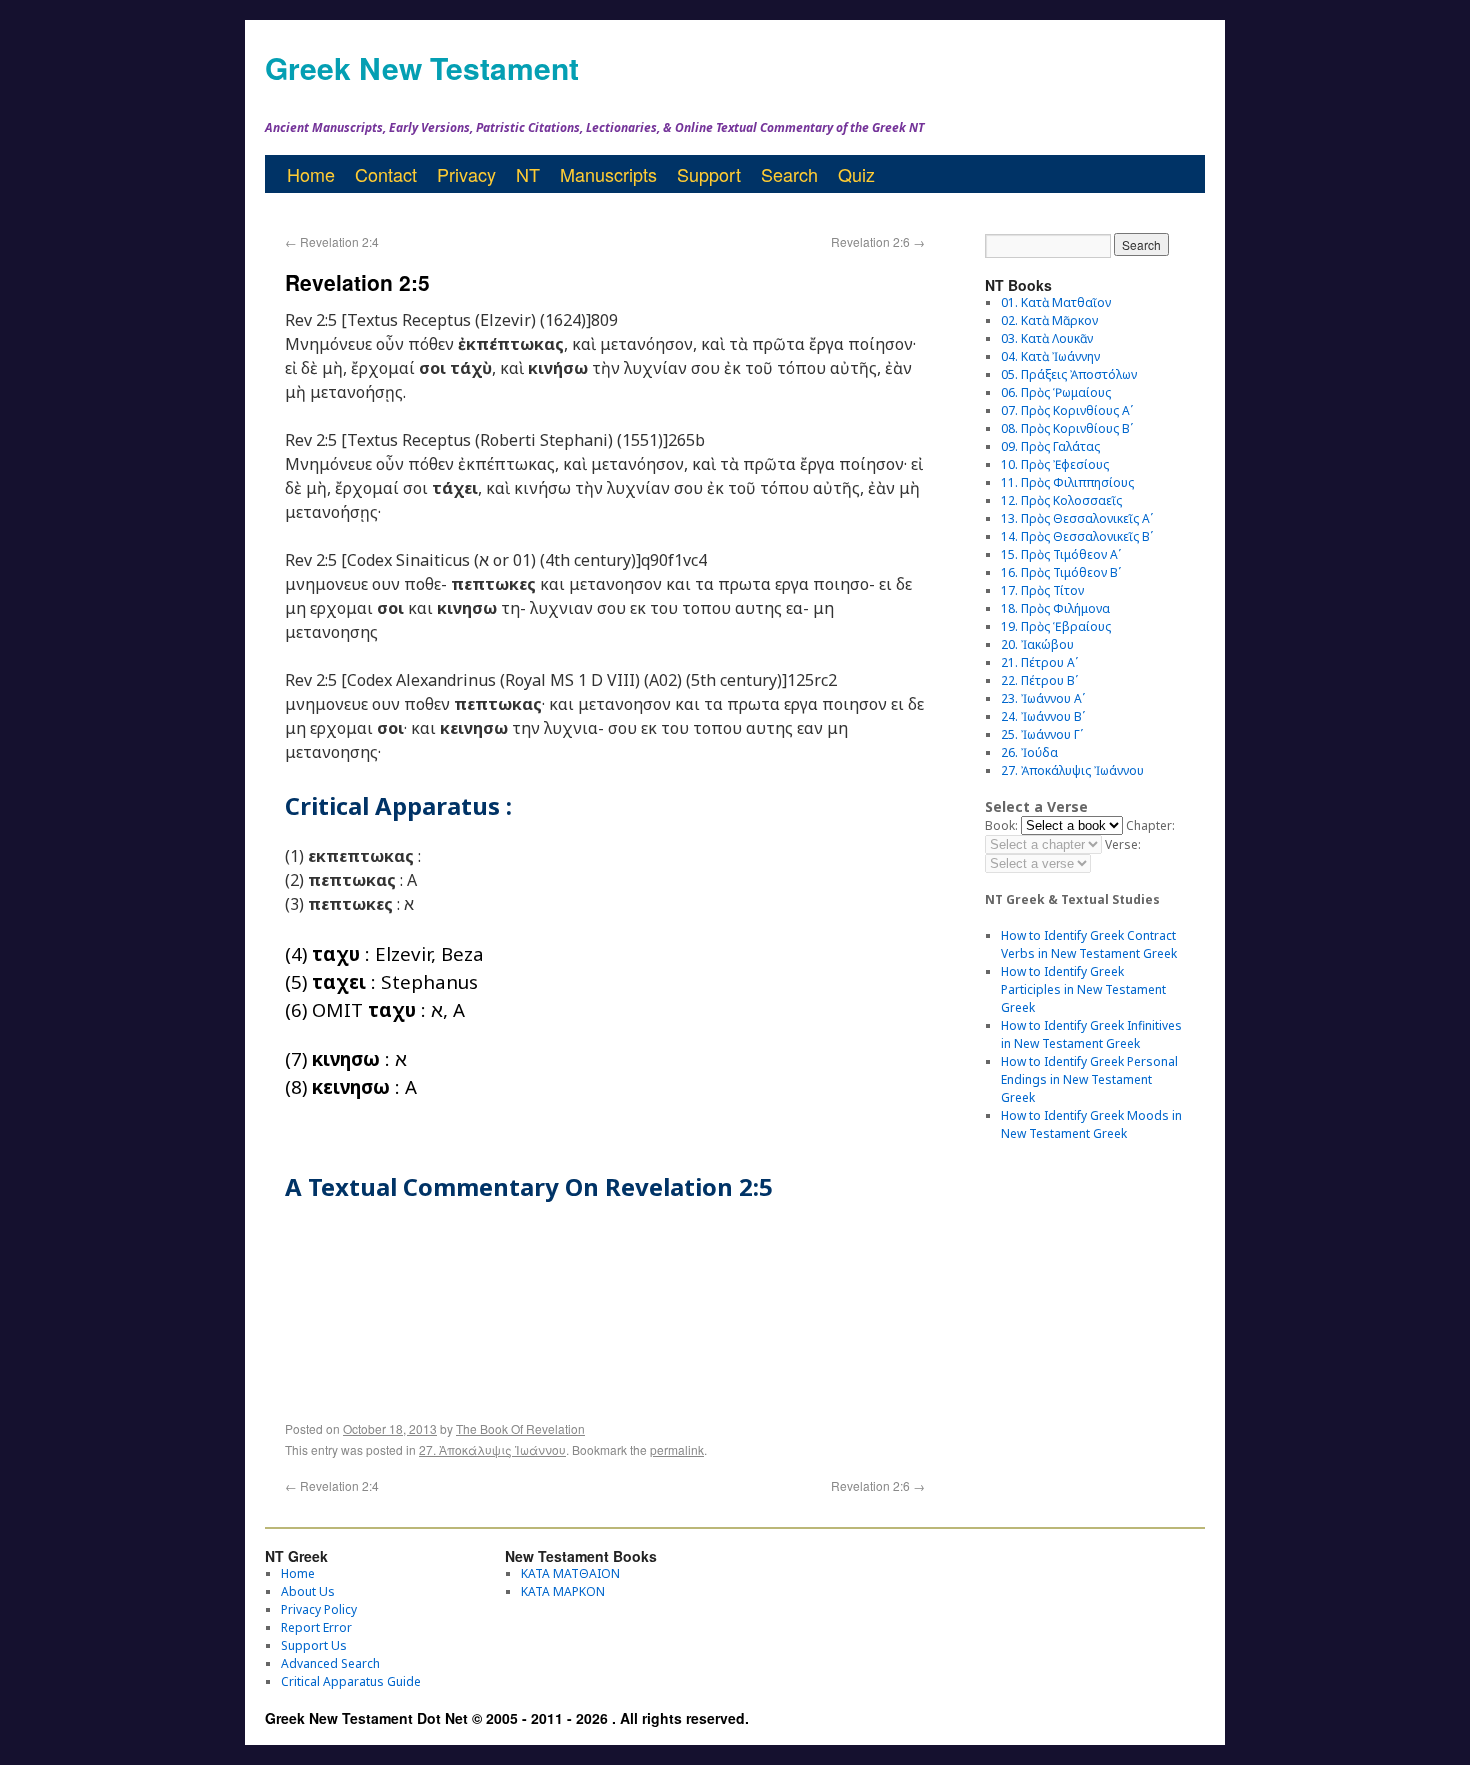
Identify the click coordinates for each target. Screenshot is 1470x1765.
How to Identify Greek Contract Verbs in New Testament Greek (1089, 944)
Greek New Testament (422, 67)
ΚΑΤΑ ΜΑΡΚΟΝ (563, 1591)
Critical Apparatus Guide (351, 1681)
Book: (1001, 825)
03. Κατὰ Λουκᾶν (1047, 338)
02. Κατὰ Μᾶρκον (1049, 320)
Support (709, 174)
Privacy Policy (319, 1609)
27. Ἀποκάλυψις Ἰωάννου (492, 1449)
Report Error (316, 1627)
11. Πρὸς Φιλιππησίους (1067, 482)
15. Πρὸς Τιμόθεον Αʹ (1061, 554)
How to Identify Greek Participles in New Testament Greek (1083, 989)
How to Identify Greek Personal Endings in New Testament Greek (1089, 1079)
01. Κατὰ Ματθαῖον (1056, 302)
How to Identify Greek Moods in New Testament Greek (1091, 1124)
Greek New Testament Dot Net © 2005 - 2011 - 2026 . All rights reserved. (507, 1718)
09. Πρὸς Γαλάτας (1050, 446)
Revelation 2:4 (332, 241)
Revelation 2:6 (878, 241)
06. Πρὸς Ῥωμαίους (1056, 392)
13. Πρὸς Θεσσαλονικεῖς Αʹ (1077, 518)
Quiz (856, 174)
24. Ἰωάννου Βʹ (1043, 716)
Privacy (466, 174)
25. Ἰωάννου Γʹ (1042, 734)
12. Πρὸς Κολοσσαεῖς (1061, 500)
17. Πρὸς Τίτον (1042, 590)
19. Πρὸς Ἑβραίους (1056, 626)
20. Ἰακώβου (1037, 644)
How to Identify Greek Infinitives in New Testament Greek (1091, 1034)
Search (789, 174)
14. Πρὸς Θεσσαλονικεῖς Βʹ (1077, 536)
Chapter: (1150, 825)
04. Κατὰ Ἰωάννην (1050, 356)
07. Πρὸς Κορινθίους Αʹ (1067, 410)
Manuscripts (608, 174)
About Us (308, 1591)
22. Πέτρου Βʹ (1039, 680)
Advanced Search (330, 1663)
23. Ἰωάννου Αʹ (1043, 698)
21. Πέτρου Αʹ (1039, 662)
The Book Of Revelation (520, 1428)
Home (311, 174)
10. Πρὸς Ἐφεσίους (1055, 464)
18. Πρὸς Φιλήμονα (1055, 608)
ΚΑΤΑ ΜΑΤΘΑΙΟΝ (570, 1573)
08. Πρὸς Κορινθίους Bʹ (1067, 428)
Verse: (1123, 844)
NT (528, 174)
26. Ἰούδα (1029, 752)
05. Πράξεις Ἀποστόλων (1069, 374)
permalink (677, 1449)
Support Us (314, 1645)
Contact (386, 174)
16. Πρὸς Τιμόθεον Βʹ (1061, 572)
